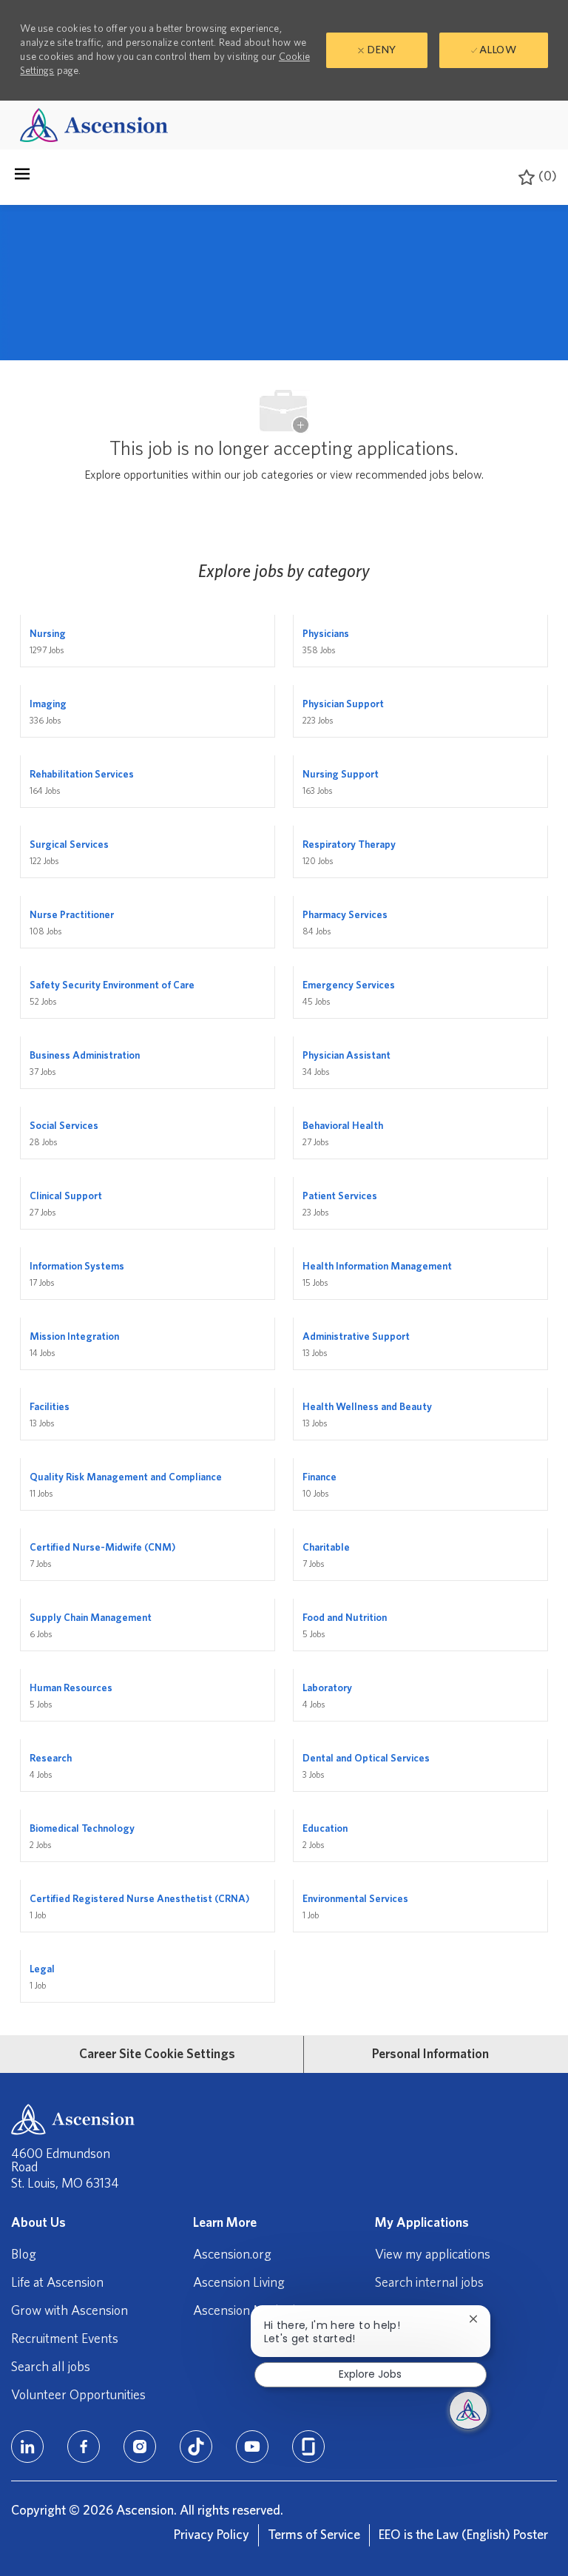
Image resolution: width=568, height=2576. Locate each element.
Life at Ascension (57, 2283)
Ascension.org (232, 2255)
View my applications (433, 2255)
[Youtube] (252, 2447)
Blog (24, 2255)
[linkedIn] (27, 2447)
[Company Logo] (94, 125)
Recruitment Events (65, 2339)
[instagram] (140, 2447)
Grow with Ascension (70, 2311)
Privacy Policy (212, 2535)
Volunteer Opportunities (78, 2395)
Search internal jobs (429, 2283)
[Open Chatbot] (468, 2410)
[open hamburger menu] (22, 178)
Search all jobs (51, 2367)
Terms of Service (314, 2535)
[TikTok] (196, 2447)
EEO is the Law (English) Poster (463, 2535)
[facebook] (84, 2447)
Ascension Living (239, 2283)
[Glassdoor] (308, 2447)
